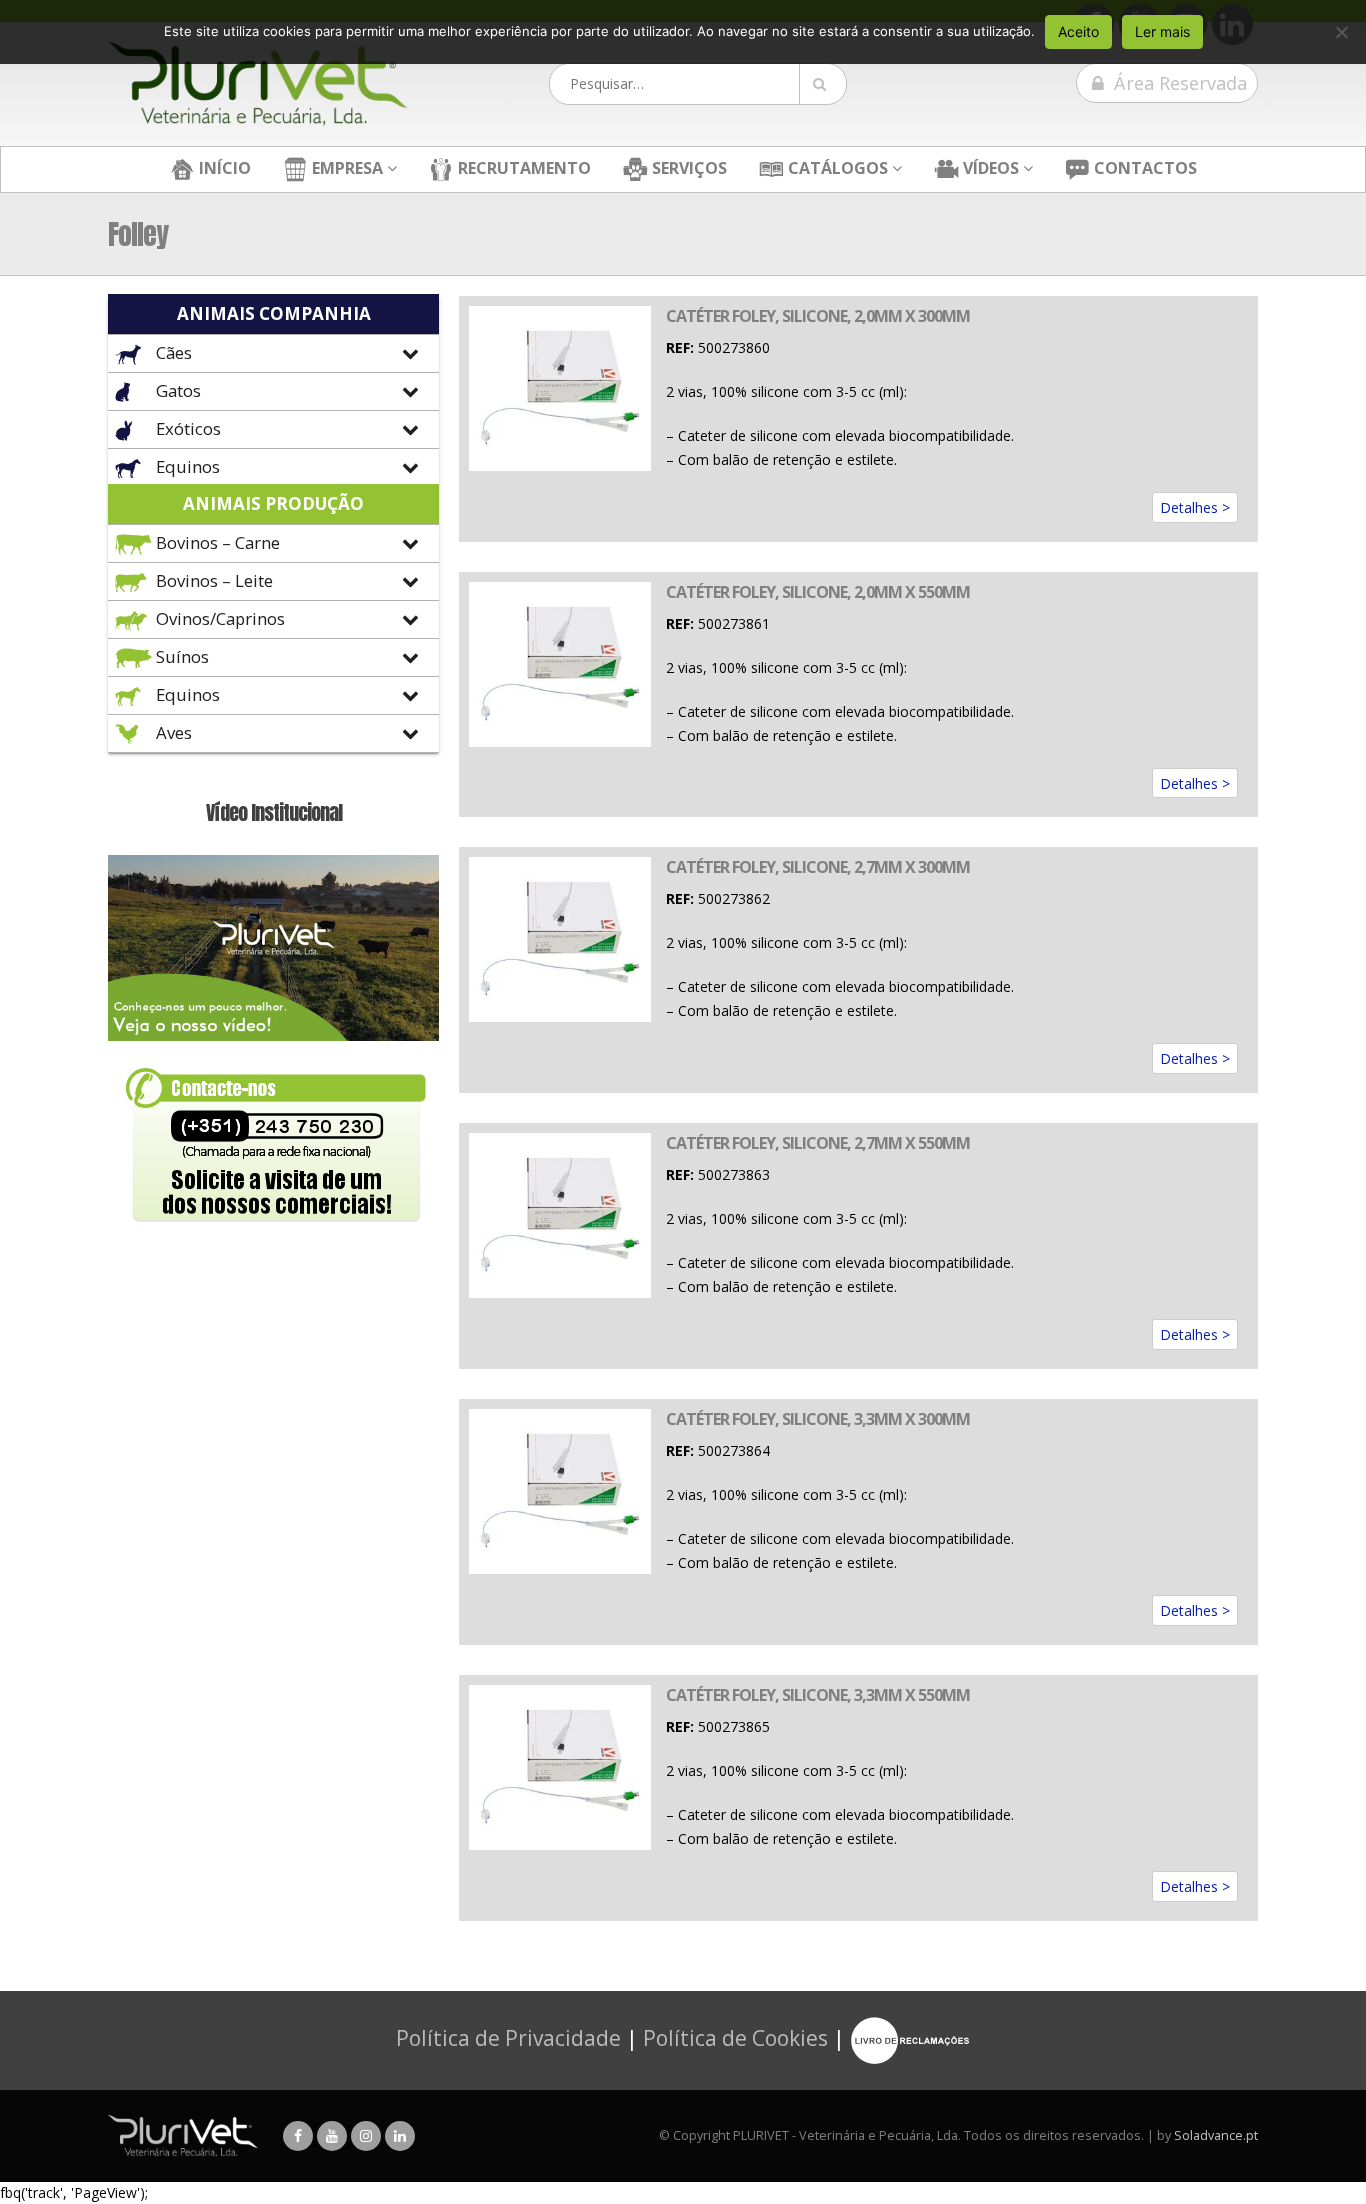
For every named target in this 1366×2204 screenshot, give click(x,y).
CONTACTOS (1143, 168)
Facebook (298, 2136)
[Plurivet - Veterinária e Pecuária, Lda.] (258, 84)
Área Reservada (1178, 83)
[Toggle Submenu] (273, 353)
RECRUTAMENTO (522, 168)
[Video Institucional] (273, 946)
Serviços (687, 168)
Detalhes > (1195, 507)
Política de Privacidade (508, 2038)
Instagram (366, 2136)
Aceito (1078, 31)
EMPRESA (345, 168)
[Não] (1341, 32)
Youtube (332, 2136)
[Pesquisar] (823, 84)
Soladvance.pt (1216, 2135)
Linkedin (400, 2136)
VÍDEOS (989, 168)
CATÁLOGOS (836, 168)
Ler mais (1162, 31)
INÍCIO (223, 168)
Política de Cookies (735, 2038)
